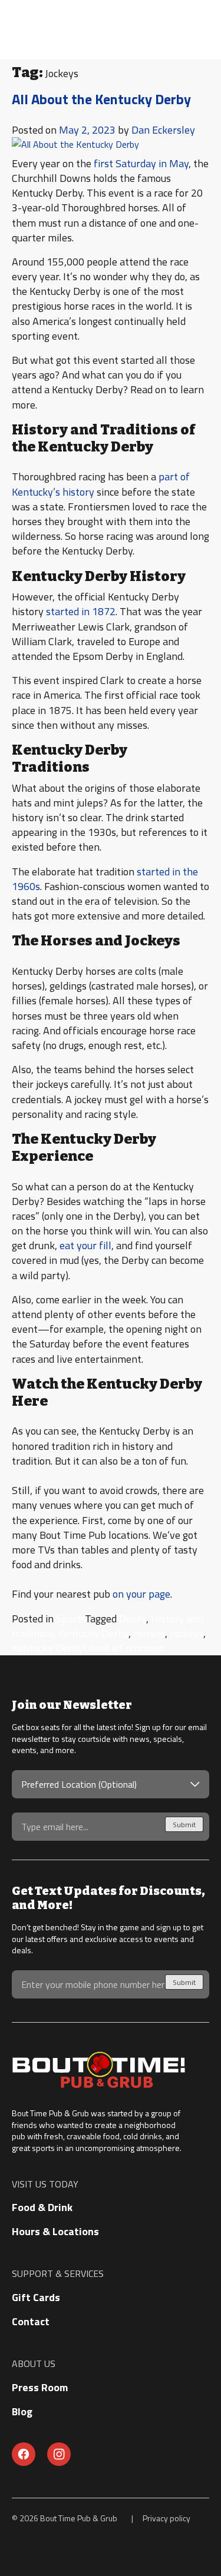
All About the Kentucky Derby (101, 99)
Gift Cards (36, 2297)
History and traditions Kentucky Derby (108, 1626)
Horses (149, 1633)
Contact (31, 2321)
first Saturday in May (141, 163)
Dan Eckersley (163, 130)
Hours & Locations (55, 2231)
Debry (133, 1619)
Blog (22, 2411)
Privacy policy (166, 2518)
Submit (184, 1825)
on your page (141, 1594)
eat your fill (85, 1245)
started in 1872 (81, 611)
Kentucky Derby (47, 1648)
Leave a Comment (123, 1648)
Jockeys (187, 1633)
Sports (70, 1619)
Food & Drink (42, 2207)
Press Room (40, 2387)
